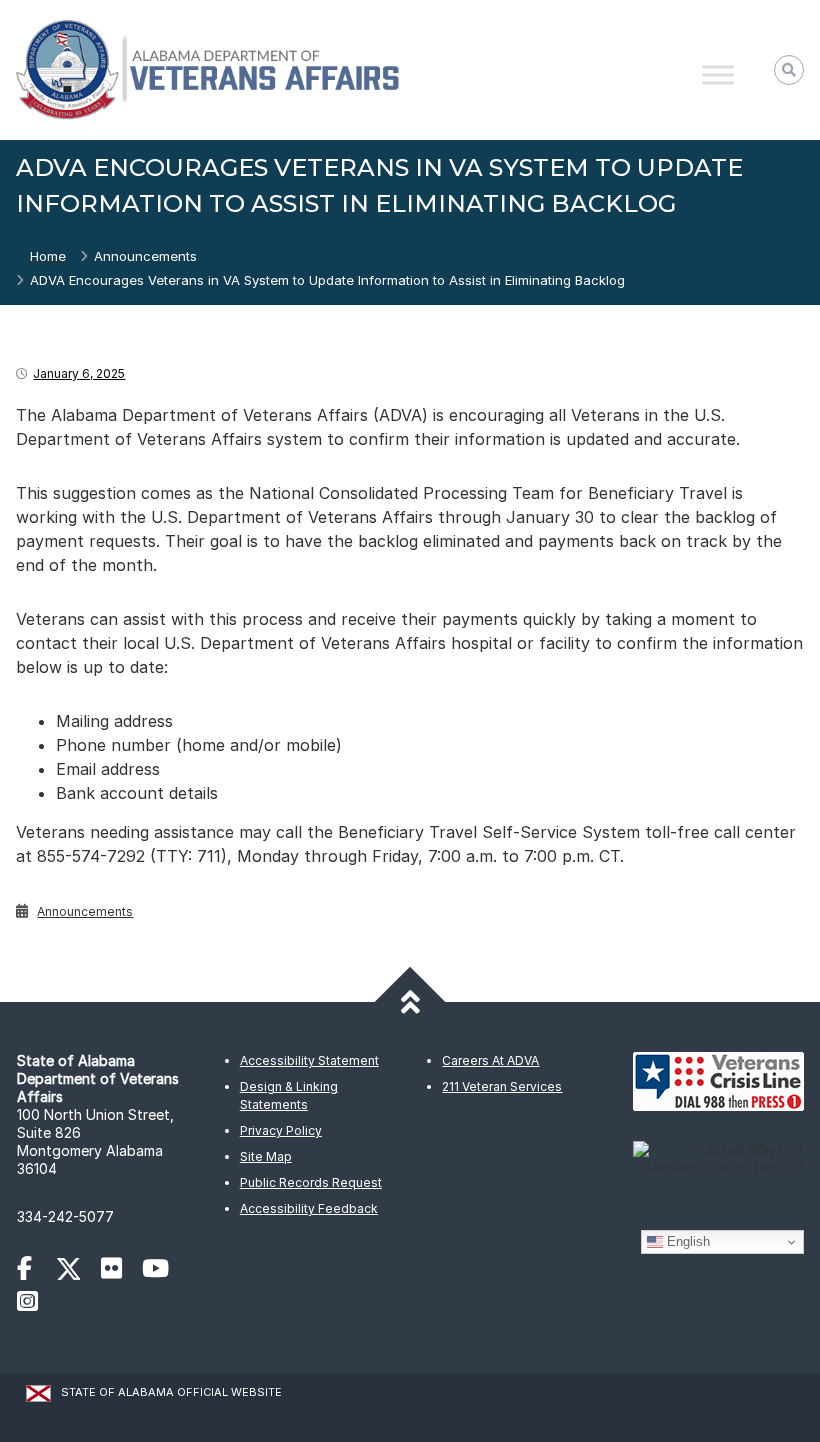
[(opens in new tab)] (34, 1271)
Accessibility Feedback (309, 1208)
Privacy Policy (281, 1130)
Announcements (145, 256)
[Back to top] (410, 1002)
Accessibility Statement (309, 1060)
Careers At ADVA (490, 1060)
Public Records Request (311, 1182)
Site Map (266, 1156)
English (686, 1241)
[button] (789, 70)
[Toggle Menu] (718, 75)
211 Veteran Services (502, 1086)
